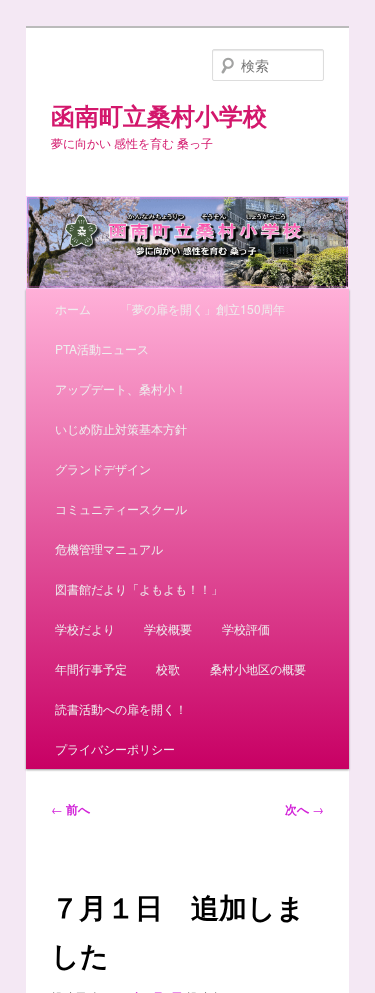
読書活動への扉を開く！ (121, 708)
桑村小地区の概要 (258, 668)
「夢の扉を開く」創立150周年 (202, 308)
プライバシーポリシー (115, 748)
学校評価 (246, 628)
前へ (70, 809)
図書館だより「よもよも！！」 (139, 588)
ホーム (73, 308)
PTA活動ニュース (102, 348)
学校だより (85, 628)
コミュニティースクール (121, 508)
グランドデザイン (103, 468)
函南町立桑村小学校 (159, 115)
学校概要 (168, 628)
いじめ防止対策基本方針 (121, 428)
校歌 (168, 668)
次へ (304, 809)
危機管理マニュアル (109, 548)
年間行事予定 (91, 668)
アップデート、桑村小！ (121, 388)
